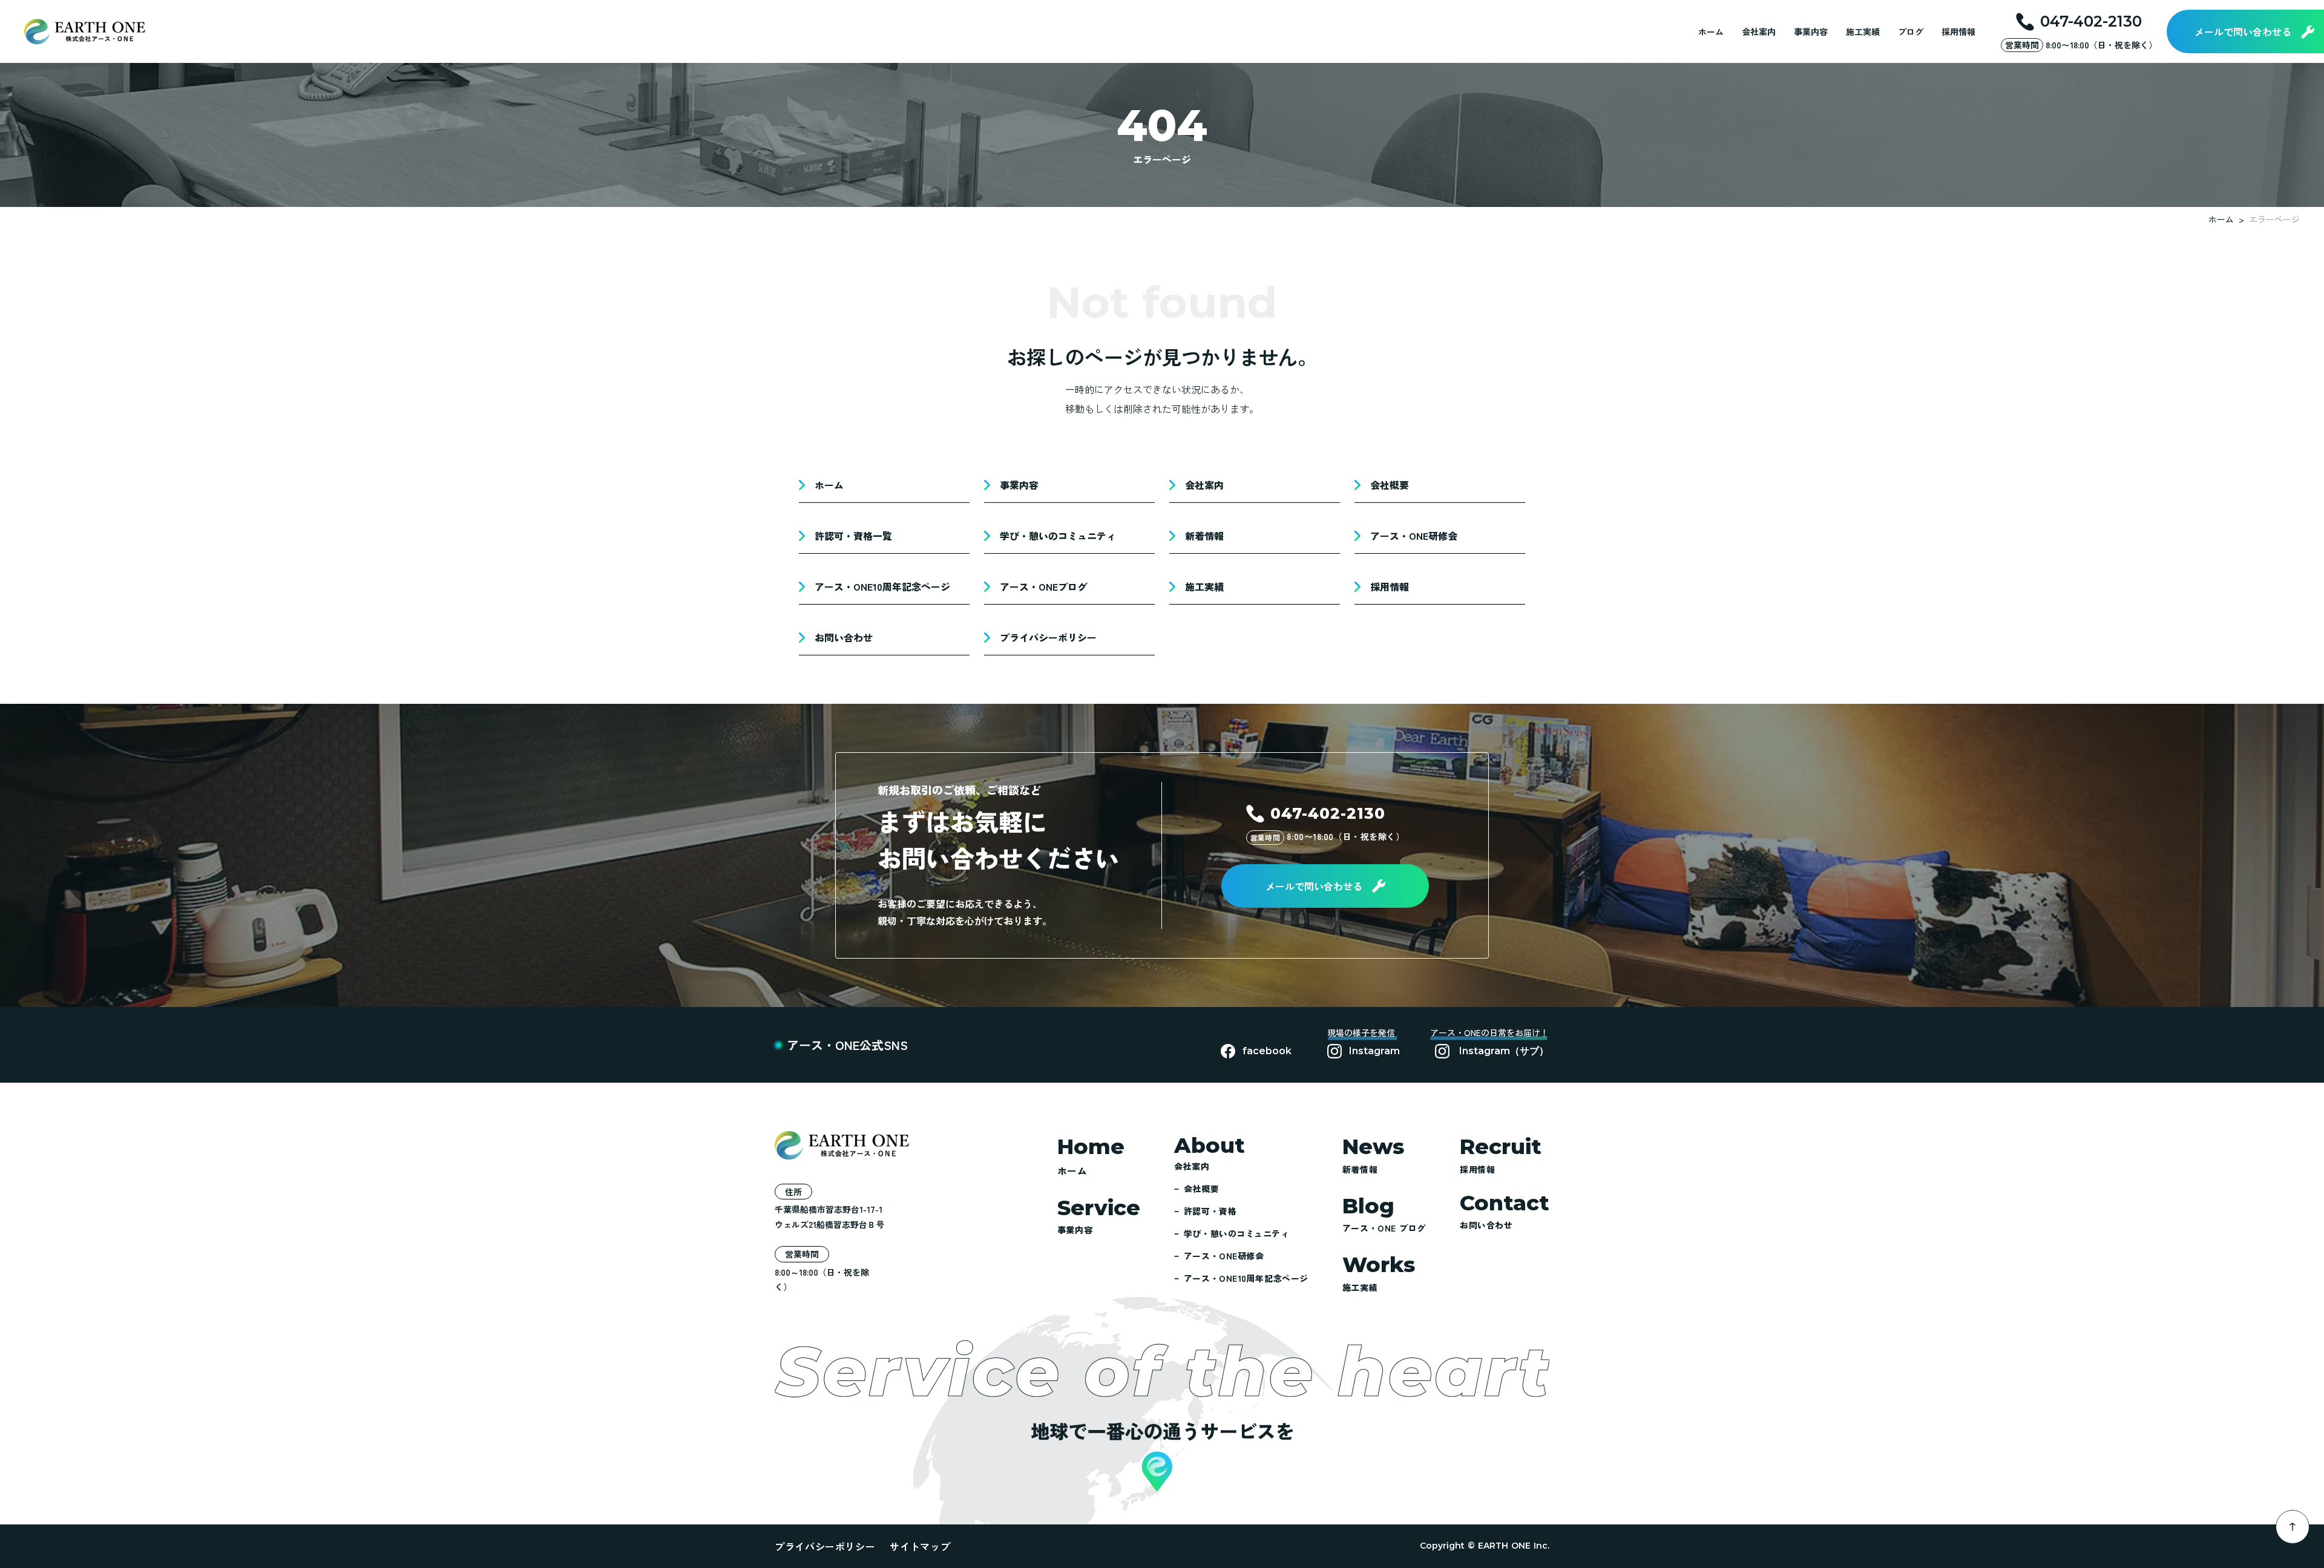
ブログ (1911, 31)
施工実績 (1863, 31)
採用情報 (1958, 31)
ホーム (1711, 31)
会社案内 (1759, 31)
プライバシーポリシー (825, 1546)
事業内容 (1811, 31)
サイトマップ (920, 1546)
